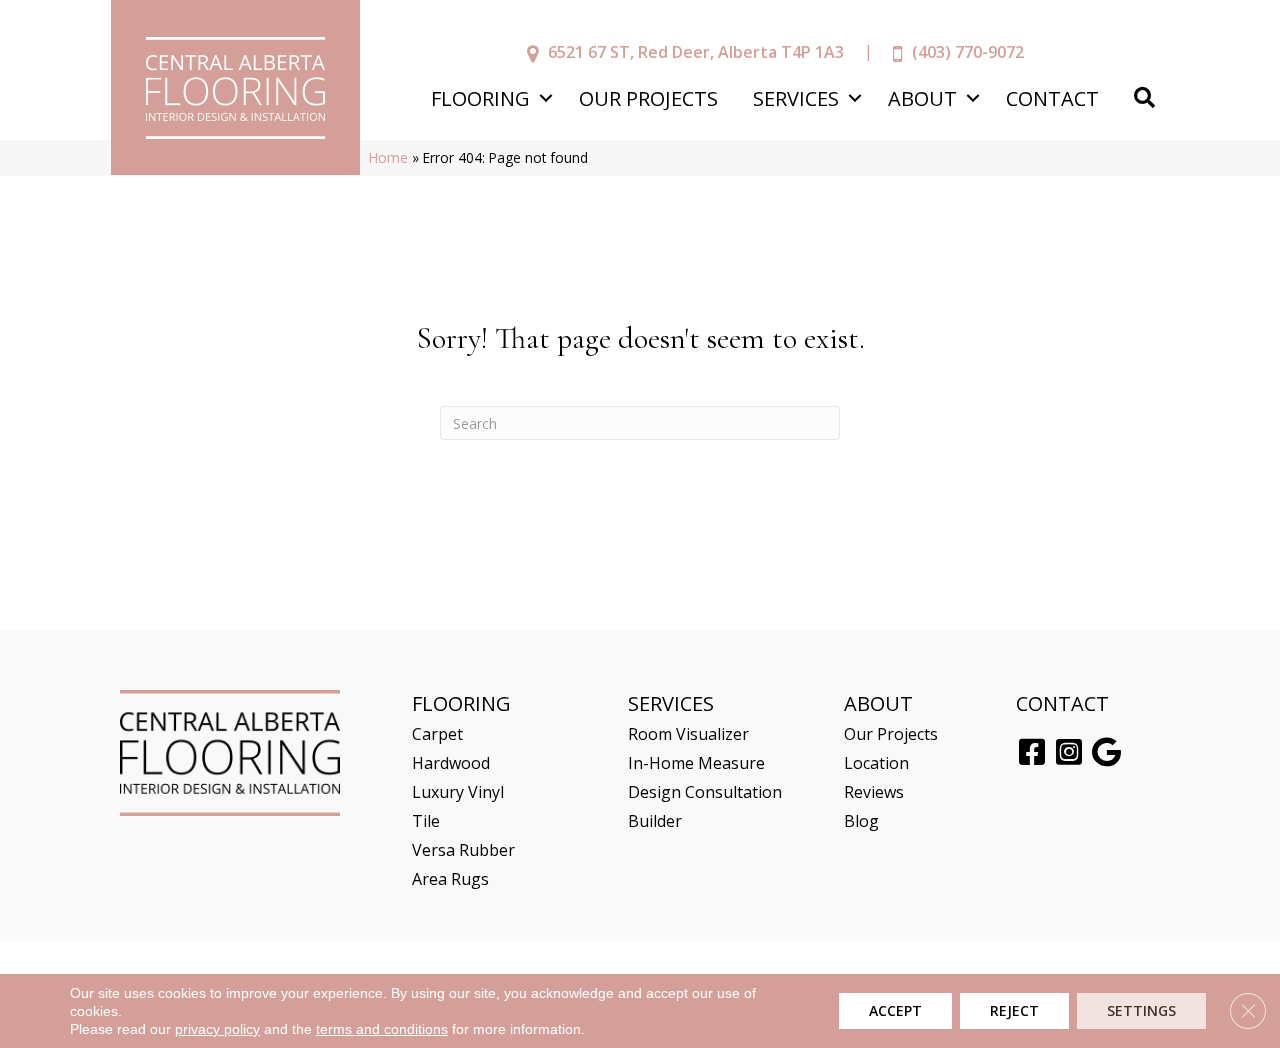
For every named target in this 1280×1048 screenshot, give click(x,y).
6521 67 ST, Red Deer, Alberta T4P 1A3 (696, 52)
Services (796, 98)
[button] (545, 98)
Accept (895, 1010)
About (922, 98)
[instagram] (1069, 753)
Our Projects (648, 98)
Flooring (480, 98)
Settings (1141, 1010)
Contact (1052, 98)
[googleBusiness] (1106, 753)
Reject (1014, 1010)
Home (388, 157)
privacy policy (217, 1029)
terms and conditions (382, 1029)
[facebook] (1032, 753)
